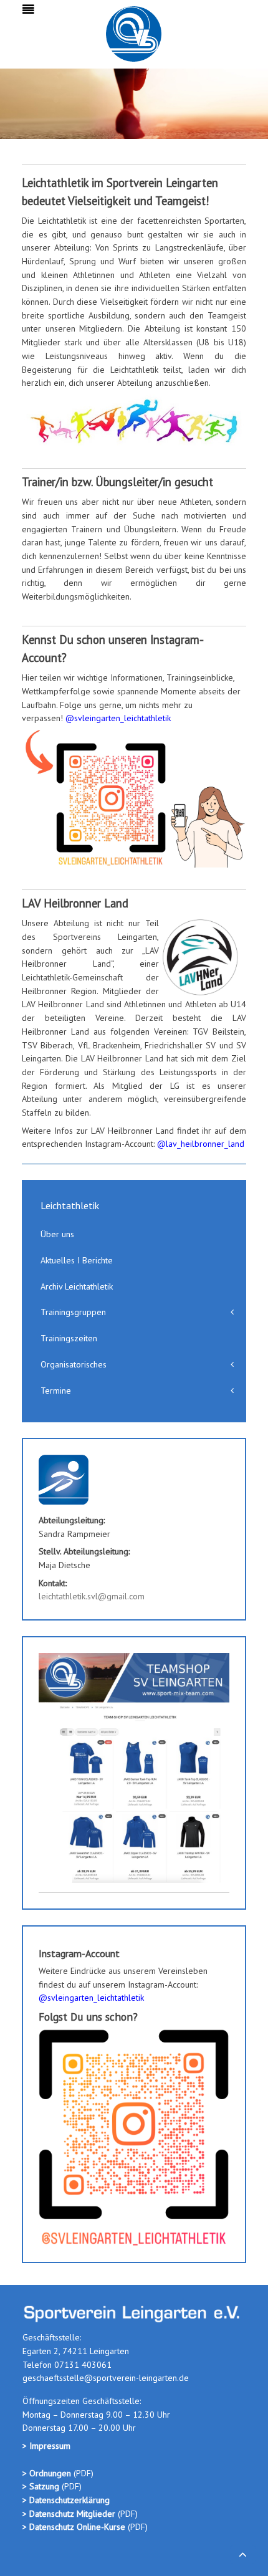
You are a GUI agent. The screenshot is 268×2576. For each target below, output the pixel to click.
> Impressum (46, 2446)
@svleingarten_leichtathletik (118, 718)
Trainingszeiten (69, 1338)
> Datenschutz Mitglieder (69, 2514)
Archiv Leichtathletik (77, 1286)
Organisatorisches (74, 1364)
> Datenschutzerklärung (66, 2500)
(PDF (82, 2473)
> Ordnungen (48, 2473)
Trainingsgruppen (73, 1312)
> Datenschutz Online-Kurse (75, 2527)
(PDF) (70, 2486)
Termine (56, 1391)
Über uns (57, 1234)
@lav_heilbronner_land (201, 1144)
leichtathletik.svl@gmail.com (92, 1596)
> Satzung (41, 2486)
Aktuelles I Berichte (77, 1260)
